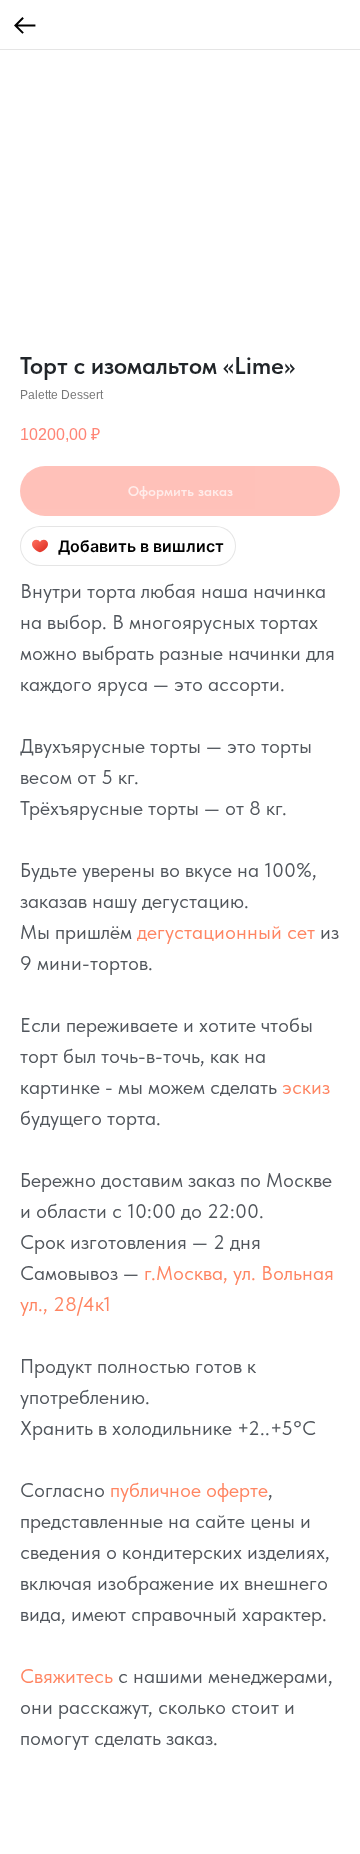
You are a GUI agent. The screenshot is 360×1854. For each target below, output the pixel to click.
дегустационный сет (226, 932)
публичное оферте (189, 1490)
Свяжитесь (66, 1676)
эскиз (306, 1087)
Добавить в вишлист (141, 546)
